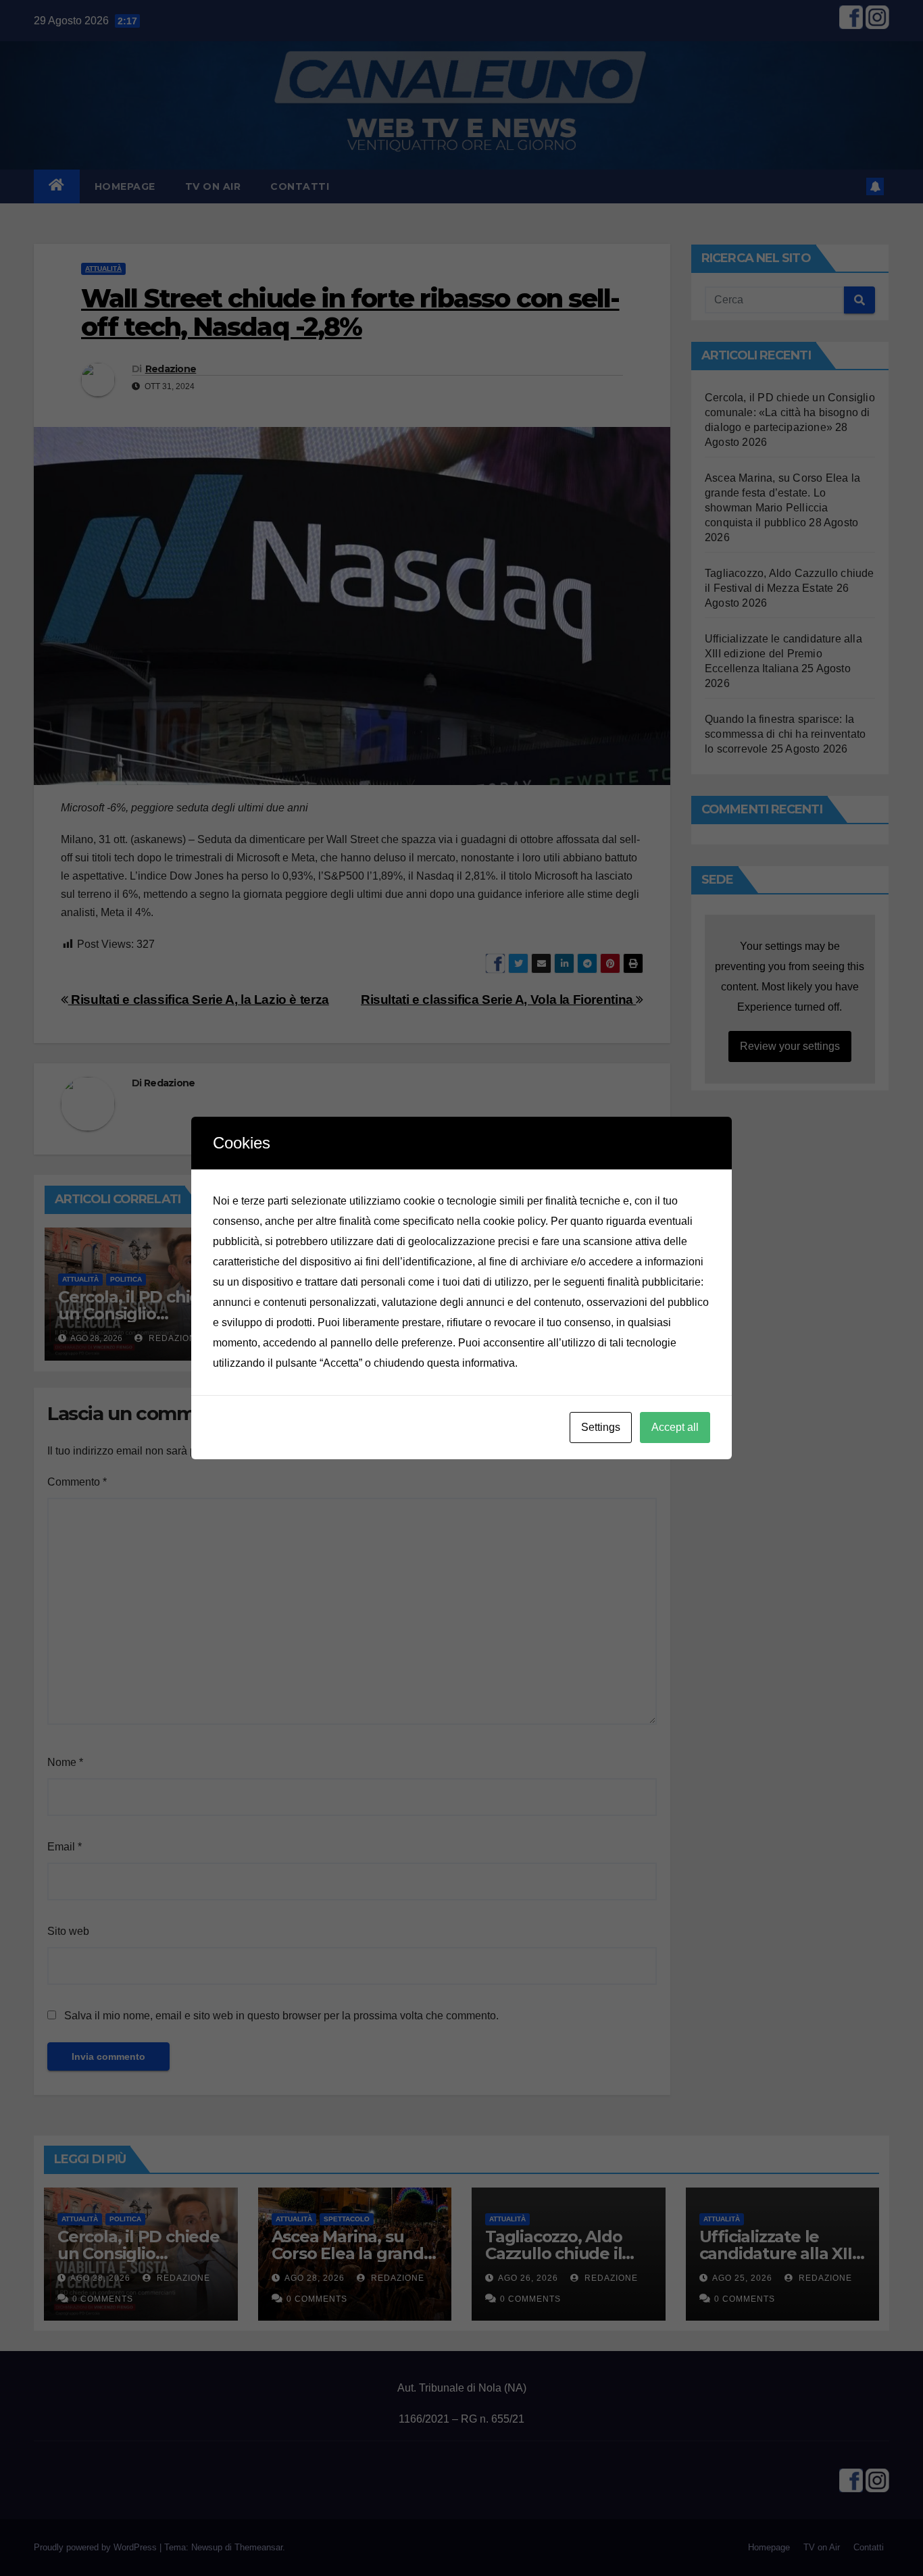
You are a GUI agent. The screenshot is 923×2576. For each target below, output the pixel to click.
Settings (601, 1427)
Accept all (675, 1427)
